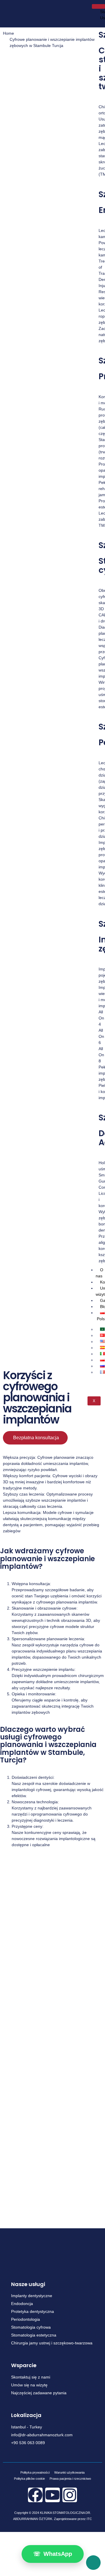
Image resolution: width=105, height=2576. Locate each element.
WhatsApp (53, 2554)
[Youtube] (52, 2495)
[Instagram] (70, 2495)
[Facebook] (35, 2495)
